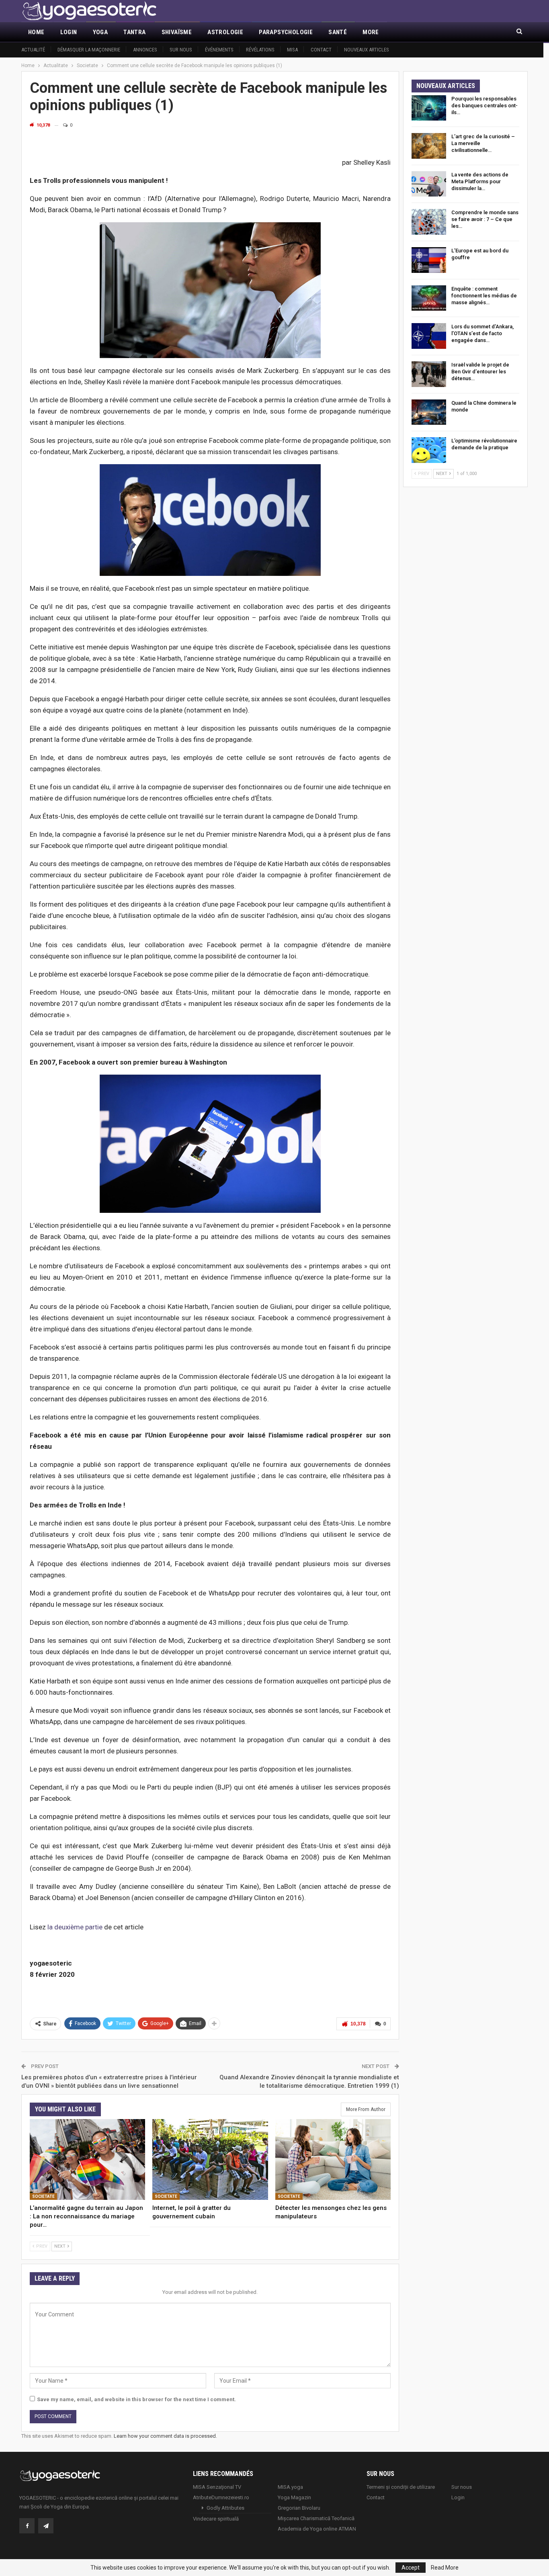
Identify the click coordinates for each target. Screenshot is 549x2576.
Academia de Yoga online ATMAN (317, 2529)
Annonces (145, 50)
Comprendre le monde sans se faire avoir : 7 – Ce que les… (485, 219)
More (371, 32)
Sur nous (181, 50)
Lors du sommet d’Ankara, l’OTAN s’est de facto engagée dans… (482, 333)
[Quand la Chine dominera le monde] (429, 412)
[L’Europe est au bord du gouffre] (429, 260)
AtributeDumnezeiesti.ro (221, 2497)
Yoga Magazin (294, 2497)
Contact (321, 50)
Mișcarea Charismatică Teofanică (316, 2518)
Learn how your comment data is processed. (165, 2436)
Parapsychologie (286, 32)
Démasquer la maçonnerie (89, 50)
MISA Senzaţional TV (217, 2487)
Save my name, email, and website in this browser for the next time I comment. (136, 2399)
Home (36, 32)
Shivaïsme (177, 32)
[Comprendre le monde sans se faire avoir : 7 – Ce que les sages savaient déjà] (429, 222)
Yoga (100, 32)
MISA (292, 50)
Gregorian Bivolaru (299, 2508)
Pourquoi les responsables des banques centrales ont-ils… (484, 105)
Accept (411, 2568)
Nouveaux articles (367, 50)
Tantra (134, 32)
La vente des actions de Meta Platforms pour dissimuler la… (480, 181)
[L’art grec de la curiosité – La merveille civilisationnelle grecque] (429, 146)
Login (69, 32)
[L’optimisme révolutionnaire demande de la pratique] (429, 450)
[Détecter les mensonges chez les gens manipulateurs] (333, 2159)
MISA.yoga (290, 2487)
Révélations (260, 50)
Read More (445, 2568)
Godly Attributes (225, 2508)
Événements (219, 50)
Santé (338, 32)
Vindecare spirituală (216, 2519)
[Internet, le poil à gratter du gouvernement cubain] (210, 2159)
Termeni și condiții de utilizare (401, 2487)
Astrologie (225, 32)
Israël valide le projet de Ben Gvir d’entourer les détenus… (480, 372)
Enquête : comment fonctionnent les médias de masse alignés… (484, 296)
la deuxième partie (75, 1927)
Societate (43, 2196)
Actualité (33, 50)
